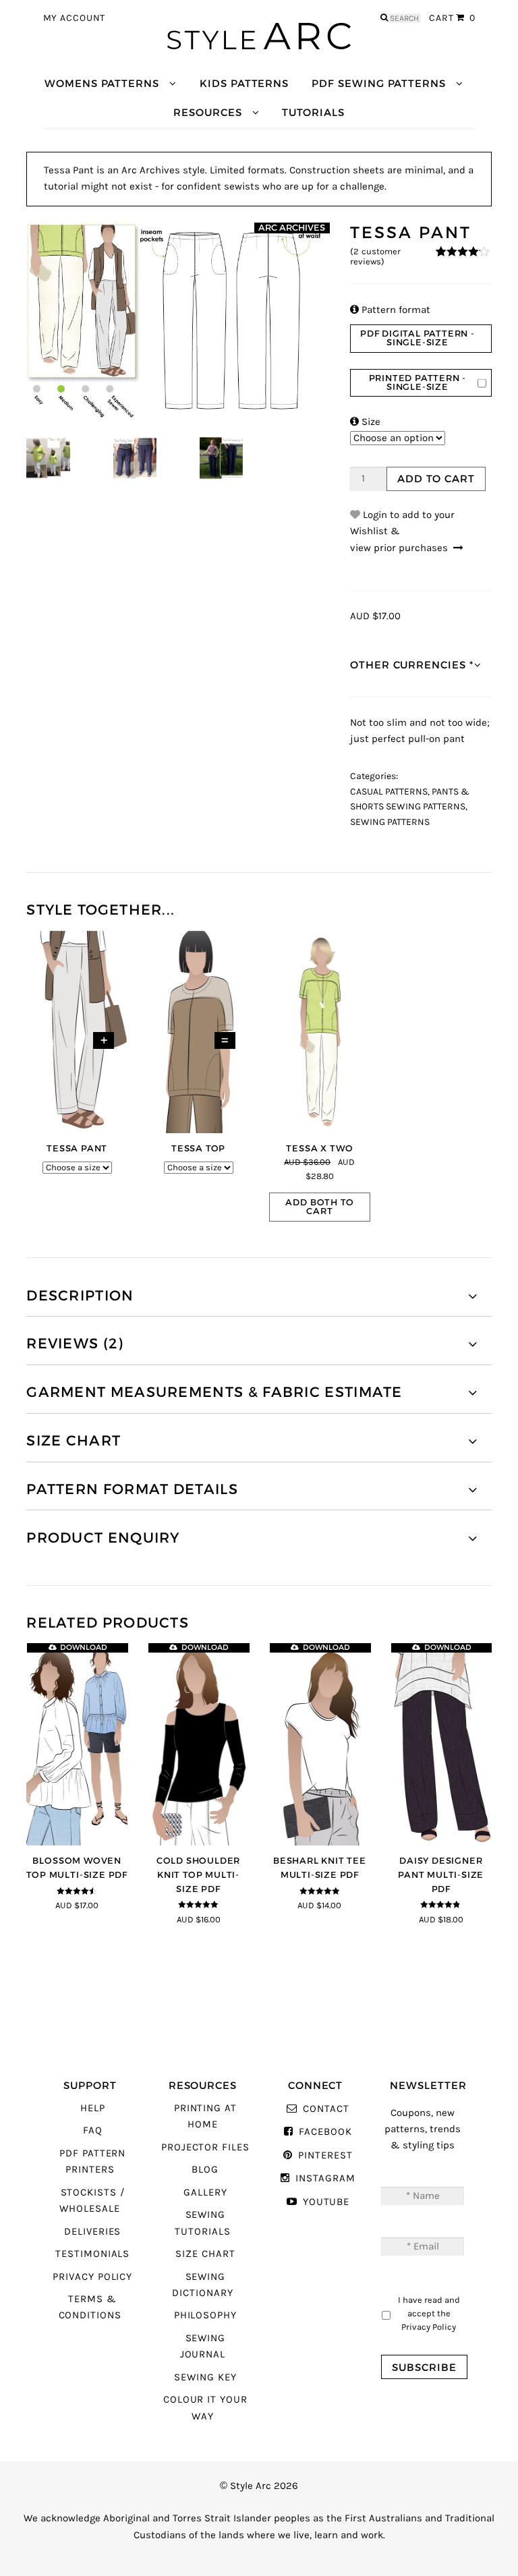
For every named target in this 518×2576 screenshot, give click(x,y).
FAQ (93, 2130)
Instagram (325, 2178)
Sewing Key (205, 2377)
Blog (205, 2170)
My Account (75, 18)
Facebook (325, 2132)
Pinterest (325, 2155)
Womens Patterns (102, 83)
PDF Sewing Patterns (379, 83)
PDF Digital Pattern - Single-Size (418, 338)
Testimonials (92, 2254)
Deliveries (92, 2232)
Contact (326, 2109)
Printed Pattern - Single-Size (418, 382)
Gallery (205, 2193)
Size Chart (205, 2254)
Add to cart (436, 479)
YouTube (326, 2202)
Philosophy (205, 2315)
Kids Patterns (244, 83)
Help (93, 2108)
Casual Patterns (389, 792)
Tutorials (313, 112)
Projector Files (205, 2147)
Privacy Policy (92, 2277)
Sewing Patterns (390, 822)
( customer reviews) (375, 257)
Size (365, 422)
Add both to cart (319, 1207)
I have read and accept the (429, 2313)
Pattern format (390, 310)
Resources (207, 112)
